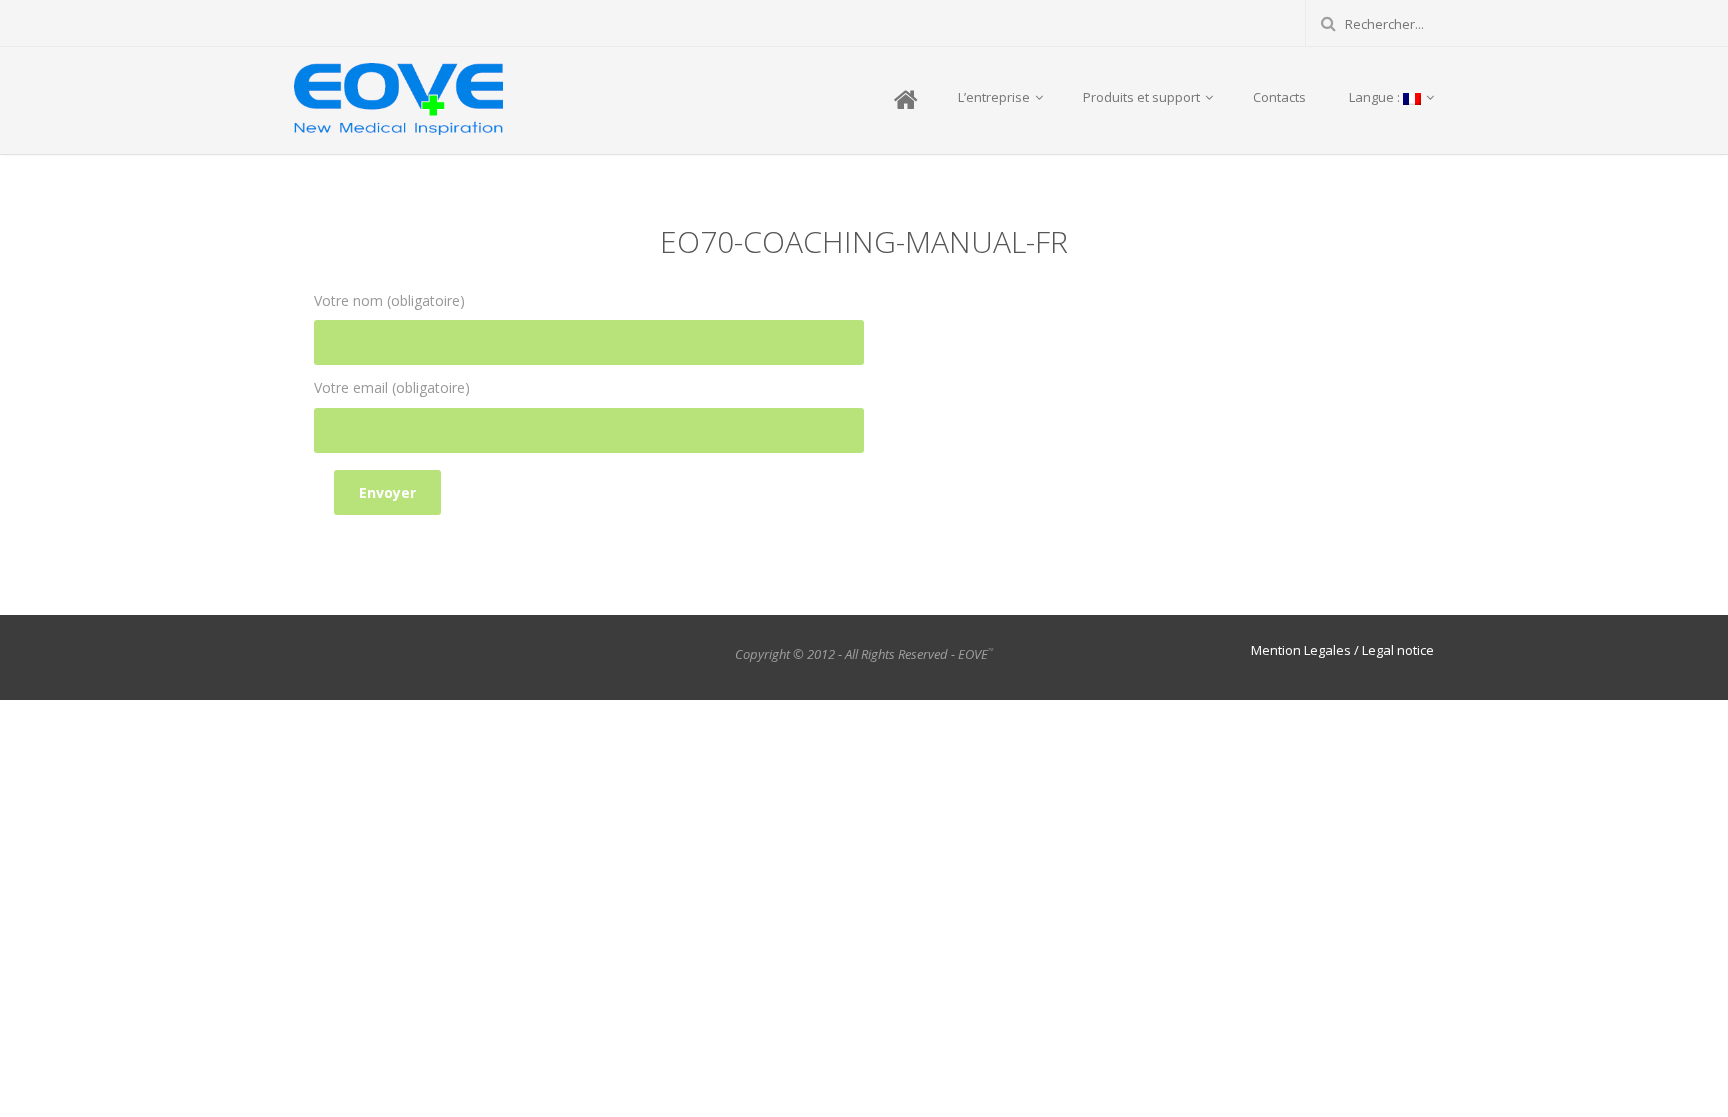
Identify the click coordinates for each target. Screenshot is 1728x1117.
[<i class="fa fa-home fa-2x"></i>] (904, 101)
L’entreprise (995, 97)
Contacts (1279, 97)
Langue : (1374, 97)
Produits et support (1143, 97)
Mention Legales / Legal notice (1342, 650)
